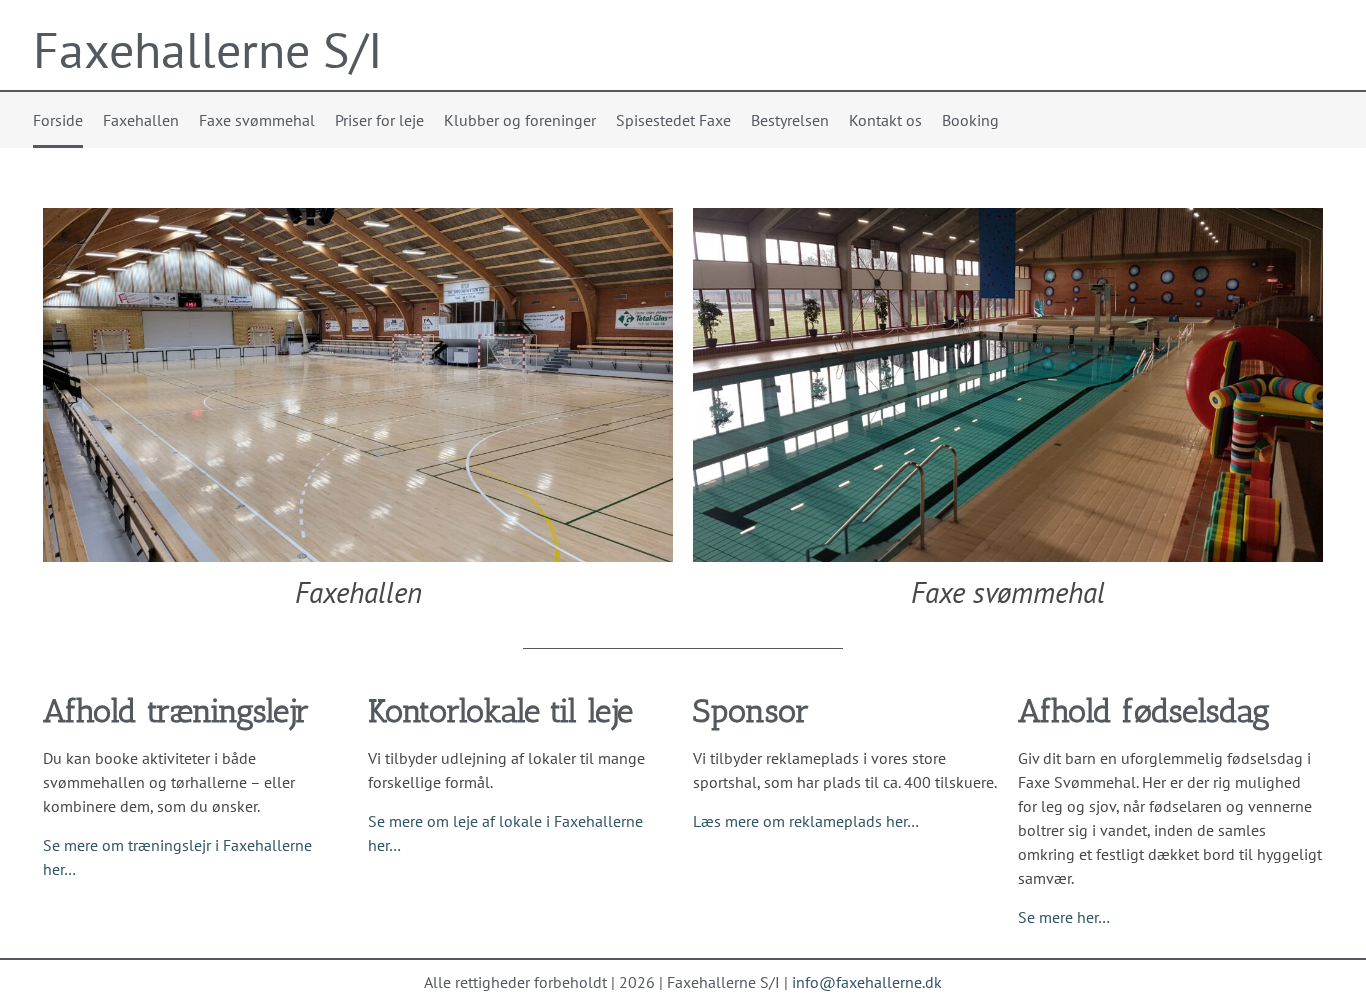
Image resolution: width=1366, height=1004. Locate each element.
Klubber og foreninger (520, 120)
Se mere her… (1064, 917)
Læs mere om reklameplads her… (806, 821)
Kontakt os (885, 120)
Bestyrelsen (790, 120)
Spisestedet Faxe (673, 120)
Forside (58, 120)
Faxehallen (141, 120)
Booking (970, 120)
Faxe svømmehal (257, 120)
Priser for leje (379, 120)
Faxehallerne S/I (208, 49)
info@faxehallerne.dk (867, 982)
